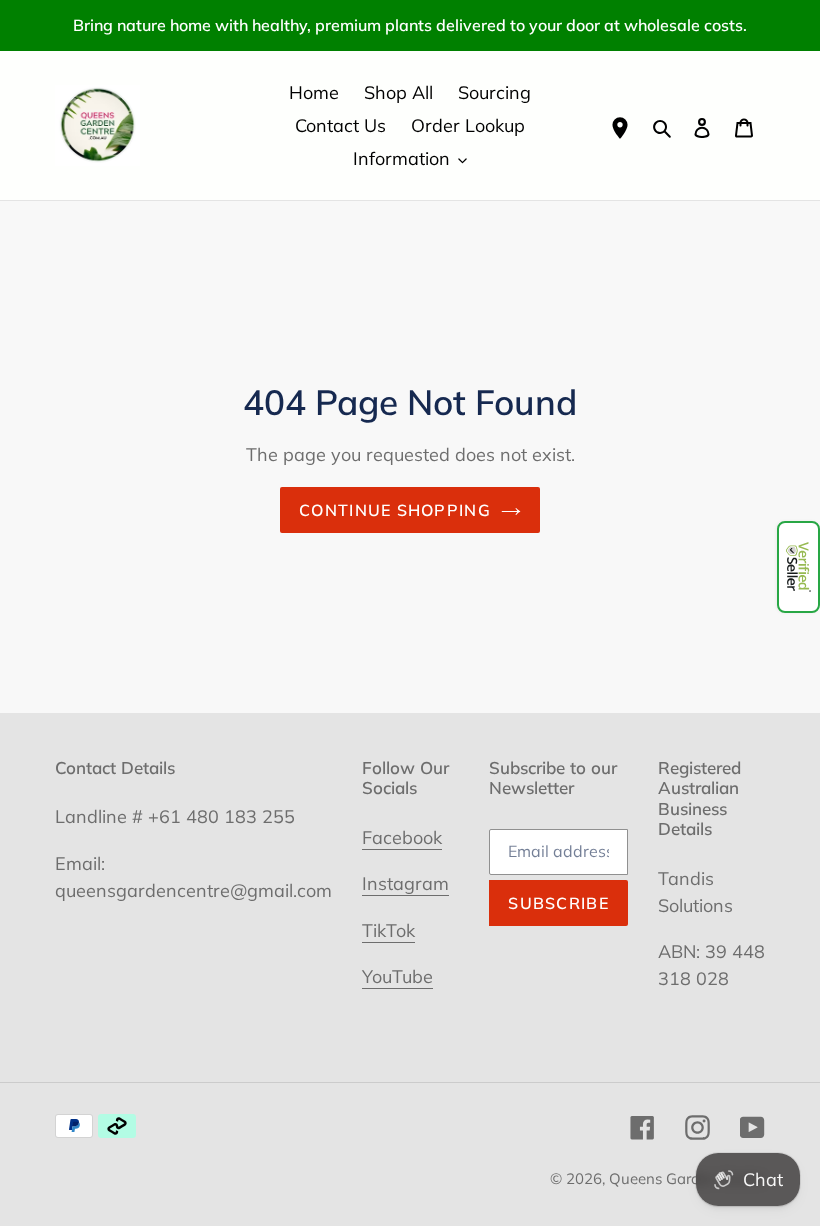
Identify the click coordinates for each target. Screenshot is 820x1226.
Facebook (402, 837)
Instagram (405, 883)
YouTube (397, 976)
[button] (798, 567)
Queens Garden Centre (687, 1178)
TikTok (388, 930)
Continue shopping (395, 510)
